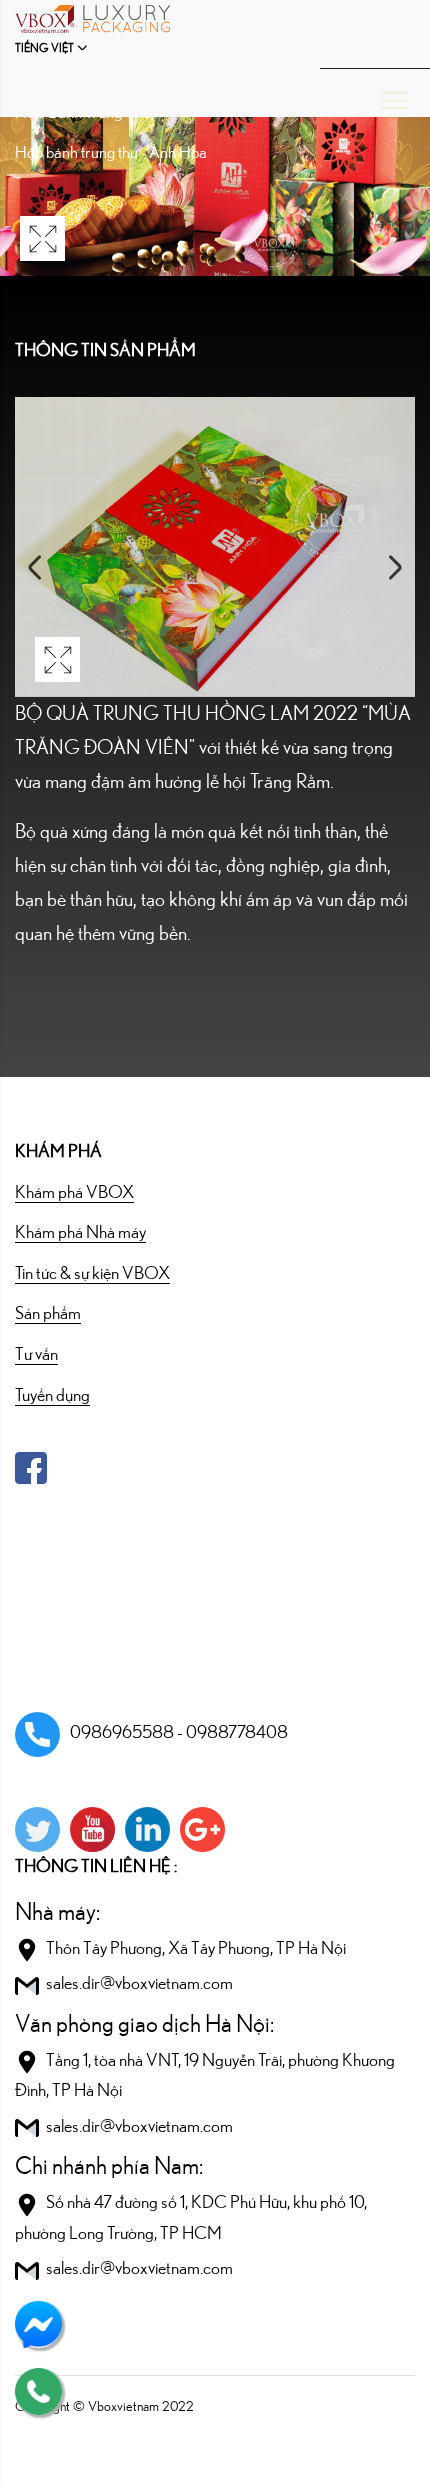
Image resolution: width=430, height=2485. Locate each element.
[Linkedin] (147, 1829)
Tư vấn (36, 1355)
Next (395, 567)
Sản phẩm (48, 1314)
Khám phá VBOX (74, 1193)
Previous (35, 567)
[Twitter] (37, 1829)
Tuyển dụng (52, 1396)
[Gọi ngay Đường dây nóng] (38, 2390)
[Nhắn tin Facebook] (38, 2323)
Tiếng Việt (44, 48)
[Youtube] (92, 1829)
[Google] (202, 1829)
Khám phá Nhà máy (80, 1233)
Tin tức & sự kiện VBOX (92, 1274)
